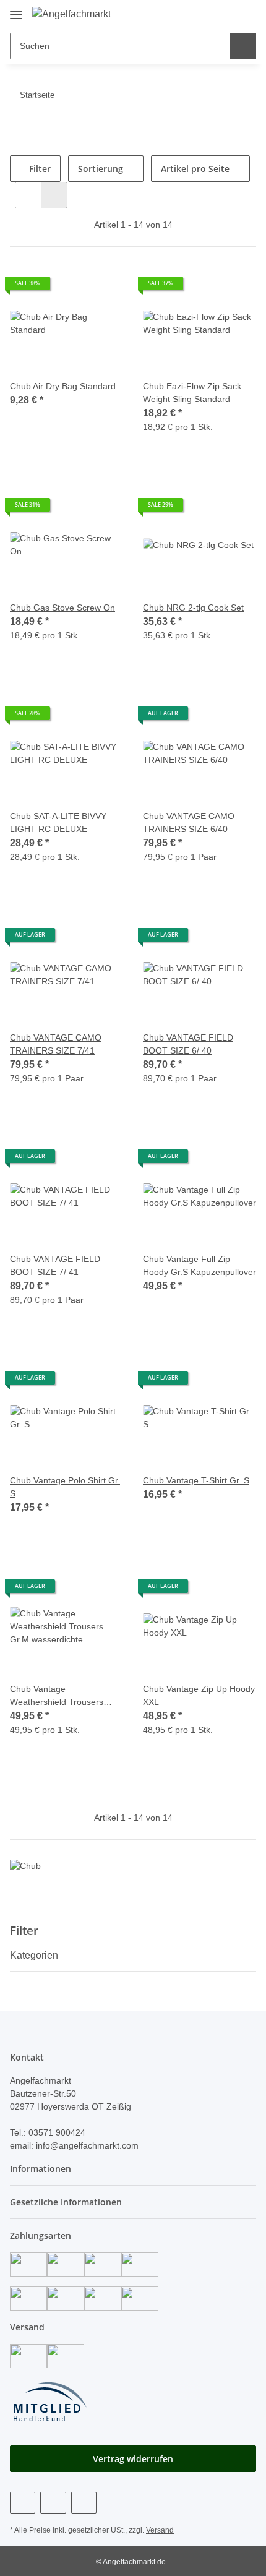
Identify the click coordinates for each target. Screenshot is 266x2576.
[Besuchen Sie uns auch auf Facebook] (23, 2503)
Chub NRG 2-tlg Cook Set (193, 608)
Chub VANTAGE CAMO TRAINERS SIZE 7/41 (56, 1044)
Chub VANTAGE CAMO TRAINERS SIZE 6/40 (189, 822)
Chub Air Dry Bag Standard (63, 386)
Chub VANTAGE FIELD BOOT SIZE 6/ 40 (188, 1044)
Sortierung (101, 169)
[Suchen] (243, 46)
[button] (207, 14)
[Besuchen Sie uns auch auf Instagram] (53, 2503)
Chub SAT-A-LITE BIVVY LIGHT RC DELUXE (58, 822)
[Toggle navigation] (16, 10)
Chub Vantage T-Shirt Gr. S (196, 1480)
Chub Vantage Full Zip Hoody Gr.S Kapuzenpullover (199, 1265)
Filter (39, 169)
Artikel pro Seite (195, 169)
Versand (160, 2530)
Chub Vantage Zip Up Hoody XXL (199, 1695)
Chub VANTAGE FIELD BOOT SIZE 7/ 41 (55, 1265)
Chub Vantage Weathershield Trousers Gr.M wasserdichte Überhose (57, 1696)
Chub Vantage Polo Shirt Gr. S (65, 1487)
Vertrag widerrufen (133, 2459)
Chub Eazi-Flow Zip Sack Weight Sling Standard (192, 393)
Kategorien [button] (34, 1955)
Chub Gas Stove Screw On (62, 608)
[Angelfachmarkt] (71, 14)
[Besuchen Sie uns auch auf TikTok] (84, 2503)
